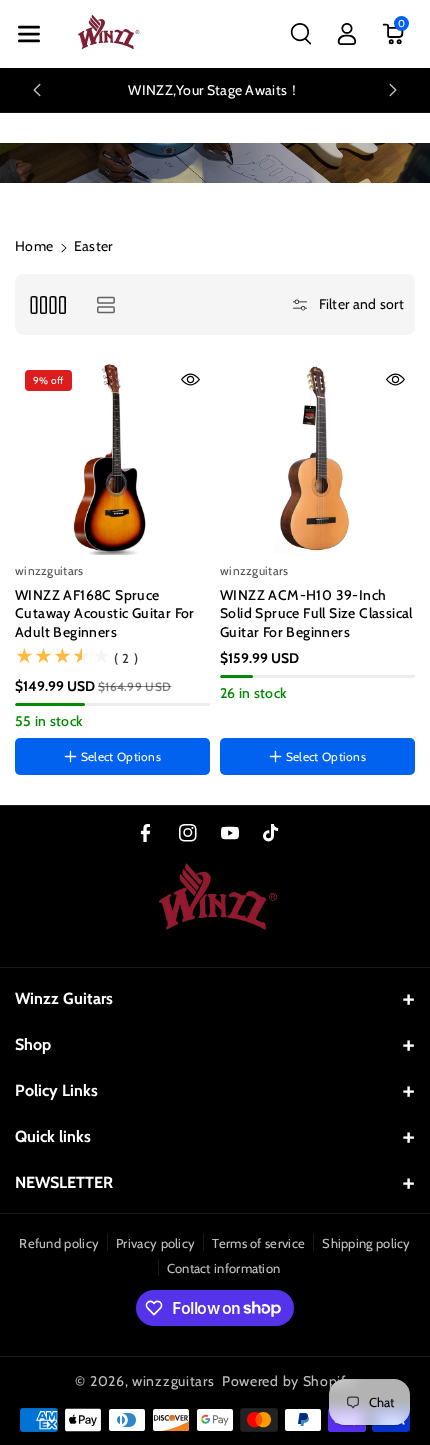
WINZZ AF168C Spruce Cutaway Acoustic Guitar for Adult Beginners (105, 613)
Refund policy (59, 1243)
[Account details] (347, 34)
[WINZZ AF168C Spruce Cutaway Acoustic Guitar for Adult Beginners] (112, 457)
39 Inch (249, 715)
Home (34, 246)
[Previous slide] (37, 90)
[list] (105, 304)
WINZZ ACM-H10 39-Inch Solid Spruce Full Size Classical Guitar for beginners (316, 613)
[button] (29, 34)
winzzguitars (173, 1381)
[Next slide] (393, 90)
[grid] (47, 304)
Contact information (224, 1268)
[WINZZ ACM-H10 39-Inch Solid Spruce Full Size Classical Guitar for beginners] (317, 457)
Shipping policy (366, 1243)
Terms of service (258, 1243)
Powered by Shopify (288, 1381)
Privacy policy (155, 1243)
